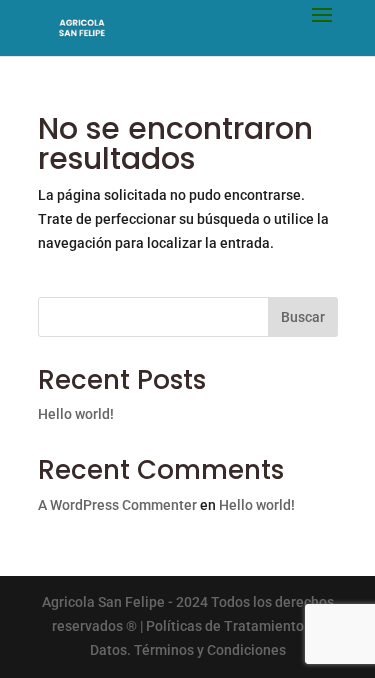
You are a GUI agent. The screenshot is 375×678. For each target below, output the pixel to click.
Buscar (303, 317)
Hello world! (76, 414)
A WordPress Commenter (117, 505)
